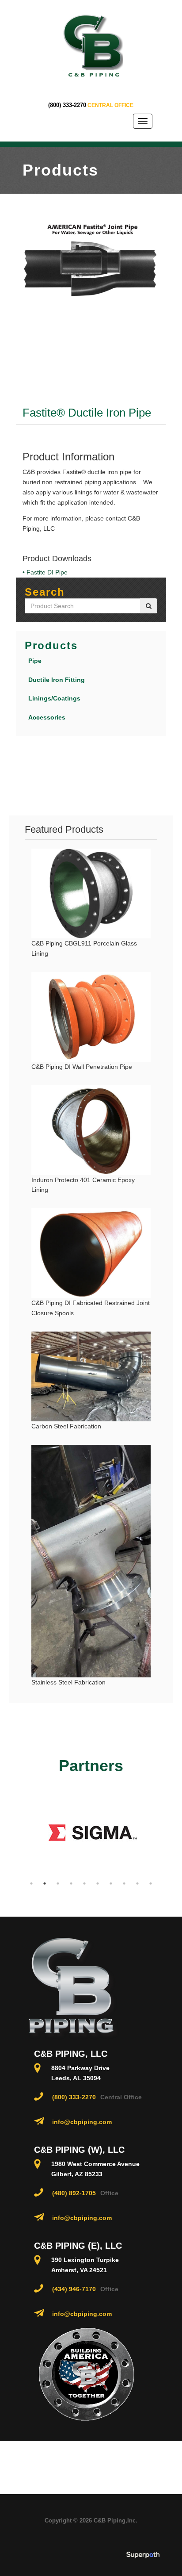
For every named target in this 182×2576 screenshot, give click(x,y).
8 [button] (124, 1883)
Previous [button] (18, 1833)
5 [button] (84, 1883)
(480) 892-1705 (74, 2193)
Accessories (47, 717)
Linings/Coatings (54, 698)
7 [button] (111, 1883)
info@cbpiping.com (82, 2122)
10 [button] (151, 1883)
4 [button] (71, 1883)
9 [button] (137, 1883)
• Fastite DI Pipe (45, 572)
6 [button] (98, 1883)
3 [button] (58, 1883)
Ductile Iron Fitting (57, 680)
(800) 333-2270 (67, 105)
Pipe (35, 661)
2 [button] (45, 1883)
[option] (85, 1833)
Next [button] (164, 1833)
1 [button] (31, 1883)
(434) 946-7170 (74, 2289)
